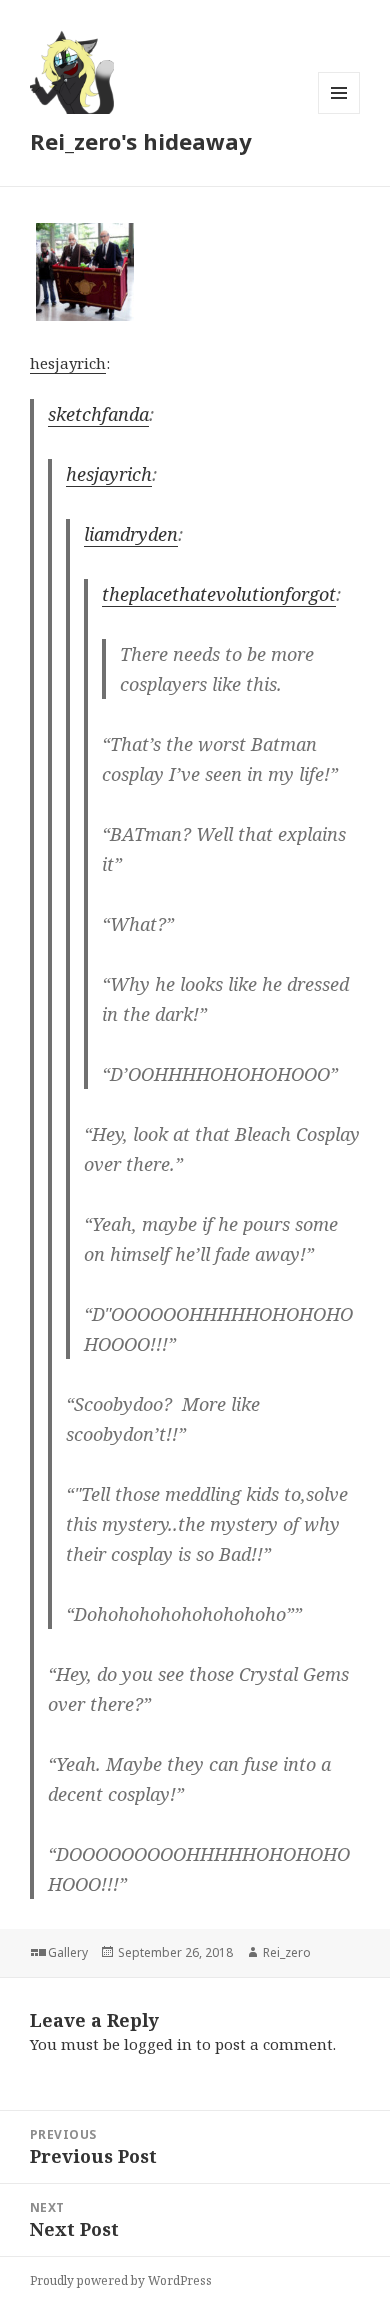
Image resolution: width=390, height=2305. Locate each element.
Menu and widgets (339, 113)
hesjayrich (68, 363)
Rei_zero (287, 1952)
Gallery (68, 1952)
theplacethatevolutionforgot (219, 594)
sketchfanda (98, 414)
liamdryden (131, 534)
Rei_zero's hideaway (141, 141)
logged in (158, 2044)
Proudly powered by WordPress (121, 2280)
